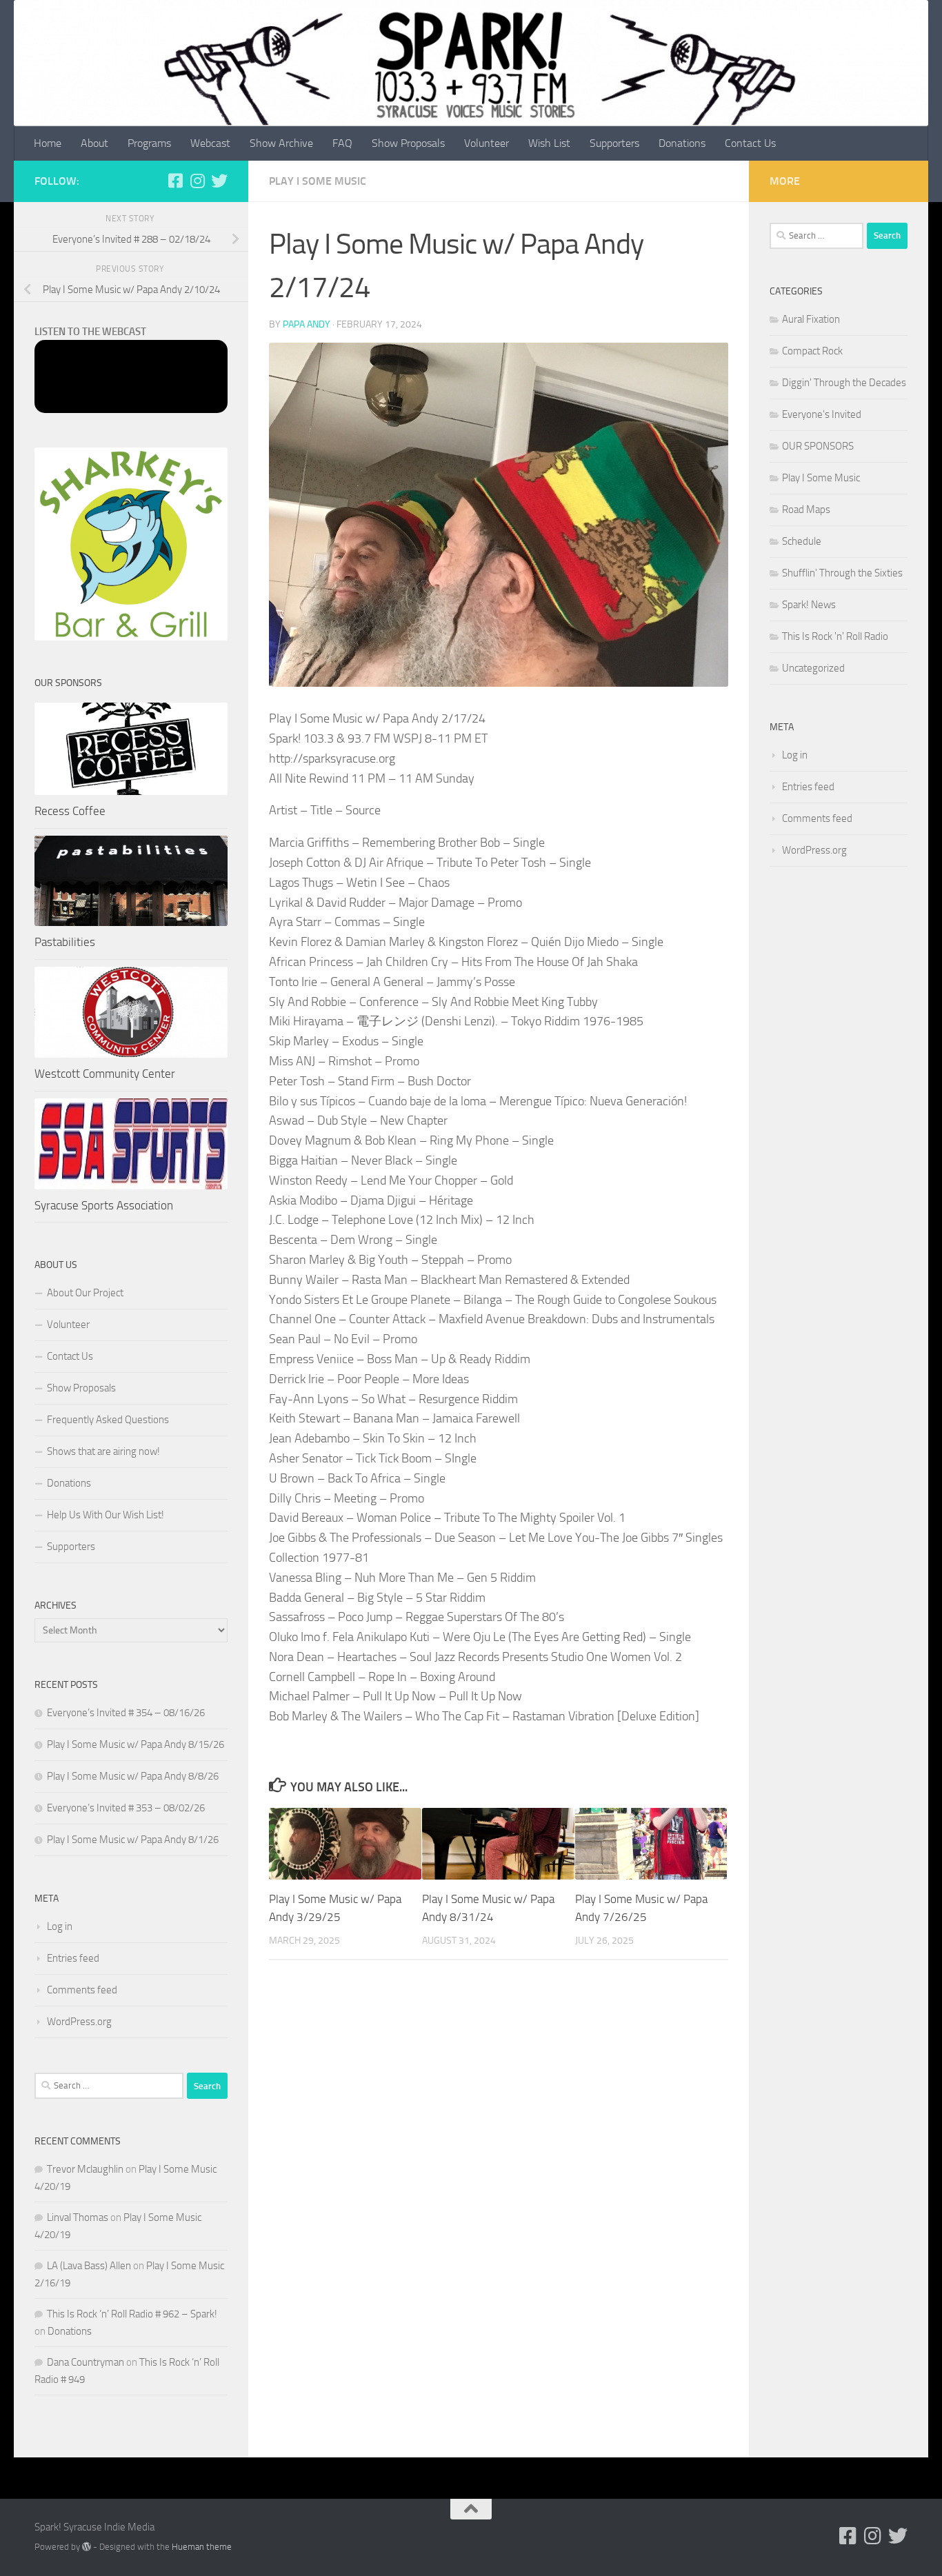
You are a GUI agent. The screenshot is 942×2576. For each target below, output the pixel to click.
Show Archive (281, 143)
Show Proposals (408, 143)
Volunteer (487, 143)
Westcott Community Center (105, 1074)
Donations (682, 143)
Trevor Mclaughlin (85, 2169)
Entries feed (73, 1958)
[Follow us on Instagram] (197, 181)
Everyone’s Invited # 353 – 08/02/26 (126, 1808)
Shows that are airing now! (103, 1451)
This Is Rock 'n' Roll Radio (835, 636)
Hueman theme (202, 2547)
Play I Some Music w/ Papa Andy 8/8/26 (133, 1776)
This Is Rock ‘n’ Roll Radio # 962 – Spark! (132, 2314)
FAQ (342, 143)
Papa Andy (307, 324)
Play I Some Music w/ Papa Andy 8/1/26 (133, 1840)
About (94, 143)
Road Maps (806, 510)
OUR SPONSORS (818, 446)
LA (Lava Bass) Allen (89, 2266)
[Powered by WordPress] (87, 2547)
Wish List (549, 143)
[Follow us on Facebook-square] (175, 181)
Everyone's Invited (822, 414)
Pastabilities (65, 942)
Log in (60, 1926)
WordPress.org (79, 2022)
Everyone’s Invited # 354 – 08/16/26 (126, 1713)
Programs (149, 143)
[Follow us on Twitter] (219, 181)
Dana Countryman (86, 2362)
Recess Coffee (70, 811)
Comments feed (82, 1990)
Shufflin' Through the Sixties (842, 573)
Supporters (614, 143)
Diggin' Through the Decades (844, 383)
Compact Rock (812, 351)
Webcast (210, 143)
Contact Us (750, 143)
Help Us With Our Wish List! (106, 1515)
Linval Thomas (78, 2217)
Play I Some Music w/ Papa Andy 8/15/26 (136, 1744)
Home (48, 143)
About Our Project (85, 1293)
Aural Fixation (811, 319)
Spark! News (809, 605)
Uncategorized (813, 668)
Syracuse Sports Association (104, 1205)
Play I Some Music (318, 181)
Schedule (802, 541)
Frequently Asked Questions (108, 1420)
